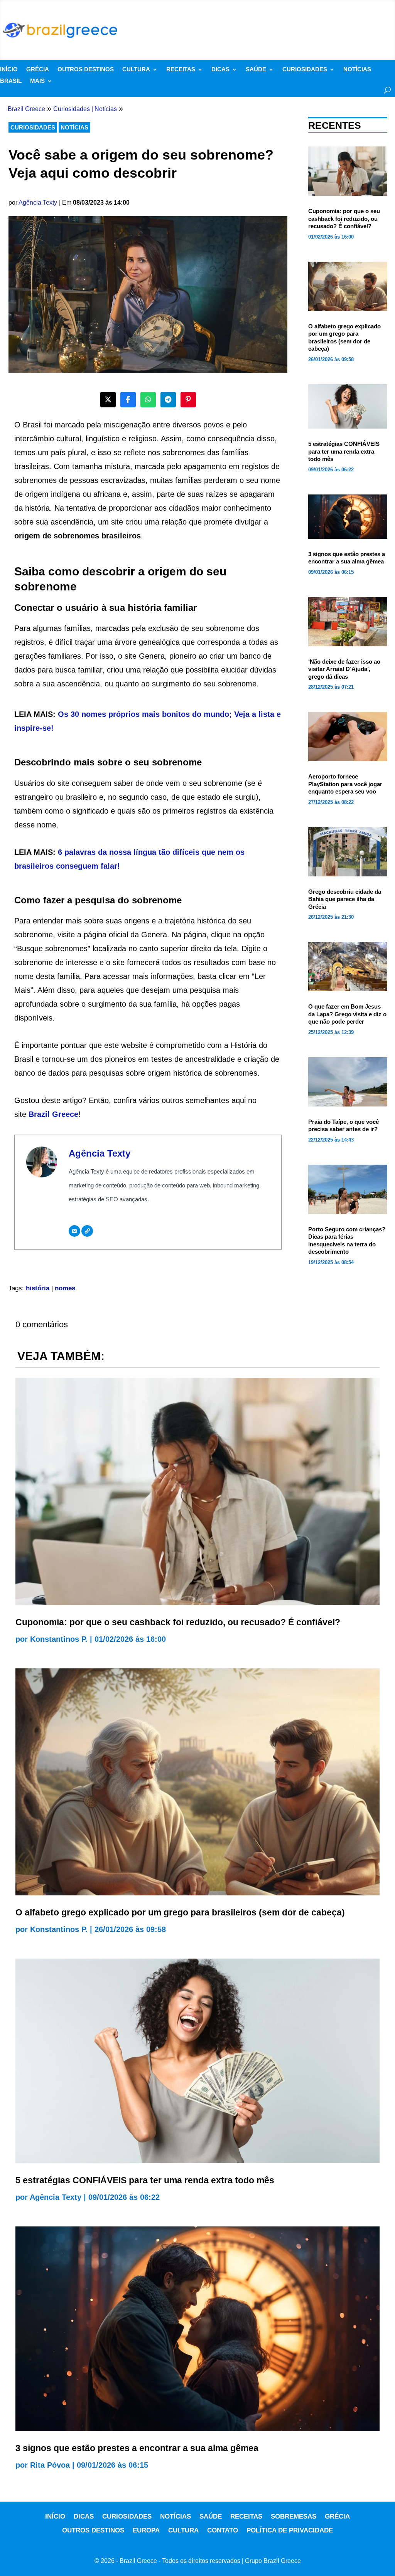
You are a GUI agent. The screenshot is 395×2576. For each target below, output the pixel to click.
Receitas (181, 70)
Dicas (220, 70)
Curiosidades (305, 70)
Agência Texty (38, 203)
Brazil (40, 1114)
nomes (65, 1288)
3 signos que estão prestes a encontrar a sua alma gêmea (137, 2448)
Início (9, 70)
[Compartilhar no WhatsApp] (148, 400)
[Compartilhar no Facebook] (128, 400)
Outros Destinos (86, 70)
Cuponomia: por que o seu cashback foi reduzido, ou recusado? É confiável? (344, 219)
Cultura (136, 70)
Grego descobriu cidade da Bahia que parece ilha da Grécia (345, 899)
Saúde (256, 70)
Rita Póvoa (50, 2465)
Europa (146, 2530)
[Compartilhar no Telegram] (168, 400)
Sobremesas (294, 2516)
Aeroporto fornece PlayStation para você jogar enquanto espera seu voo (345, 784)
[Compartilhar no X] (108, 400)
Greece (65, 1114)
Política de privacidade (290, 2530)
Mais (37, 81)
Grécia (38, 70)
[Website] (87, 1231)
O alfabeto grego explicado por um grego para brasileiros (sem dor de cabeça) (180, 1912)
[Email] (74, 1231)
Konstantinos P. (59, 1639)
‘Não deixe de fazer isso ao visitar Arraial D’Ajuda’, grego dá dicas (344, 669)
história (38, 1288)
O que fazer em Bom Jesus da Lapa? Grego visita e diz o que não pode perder (347, 1014)
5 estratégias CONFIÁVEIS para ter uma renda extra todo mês (344, 451)
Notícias (357, 70)
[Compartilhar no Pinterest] (188, 400)
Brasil (11, 81)
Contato (223, 2530)
